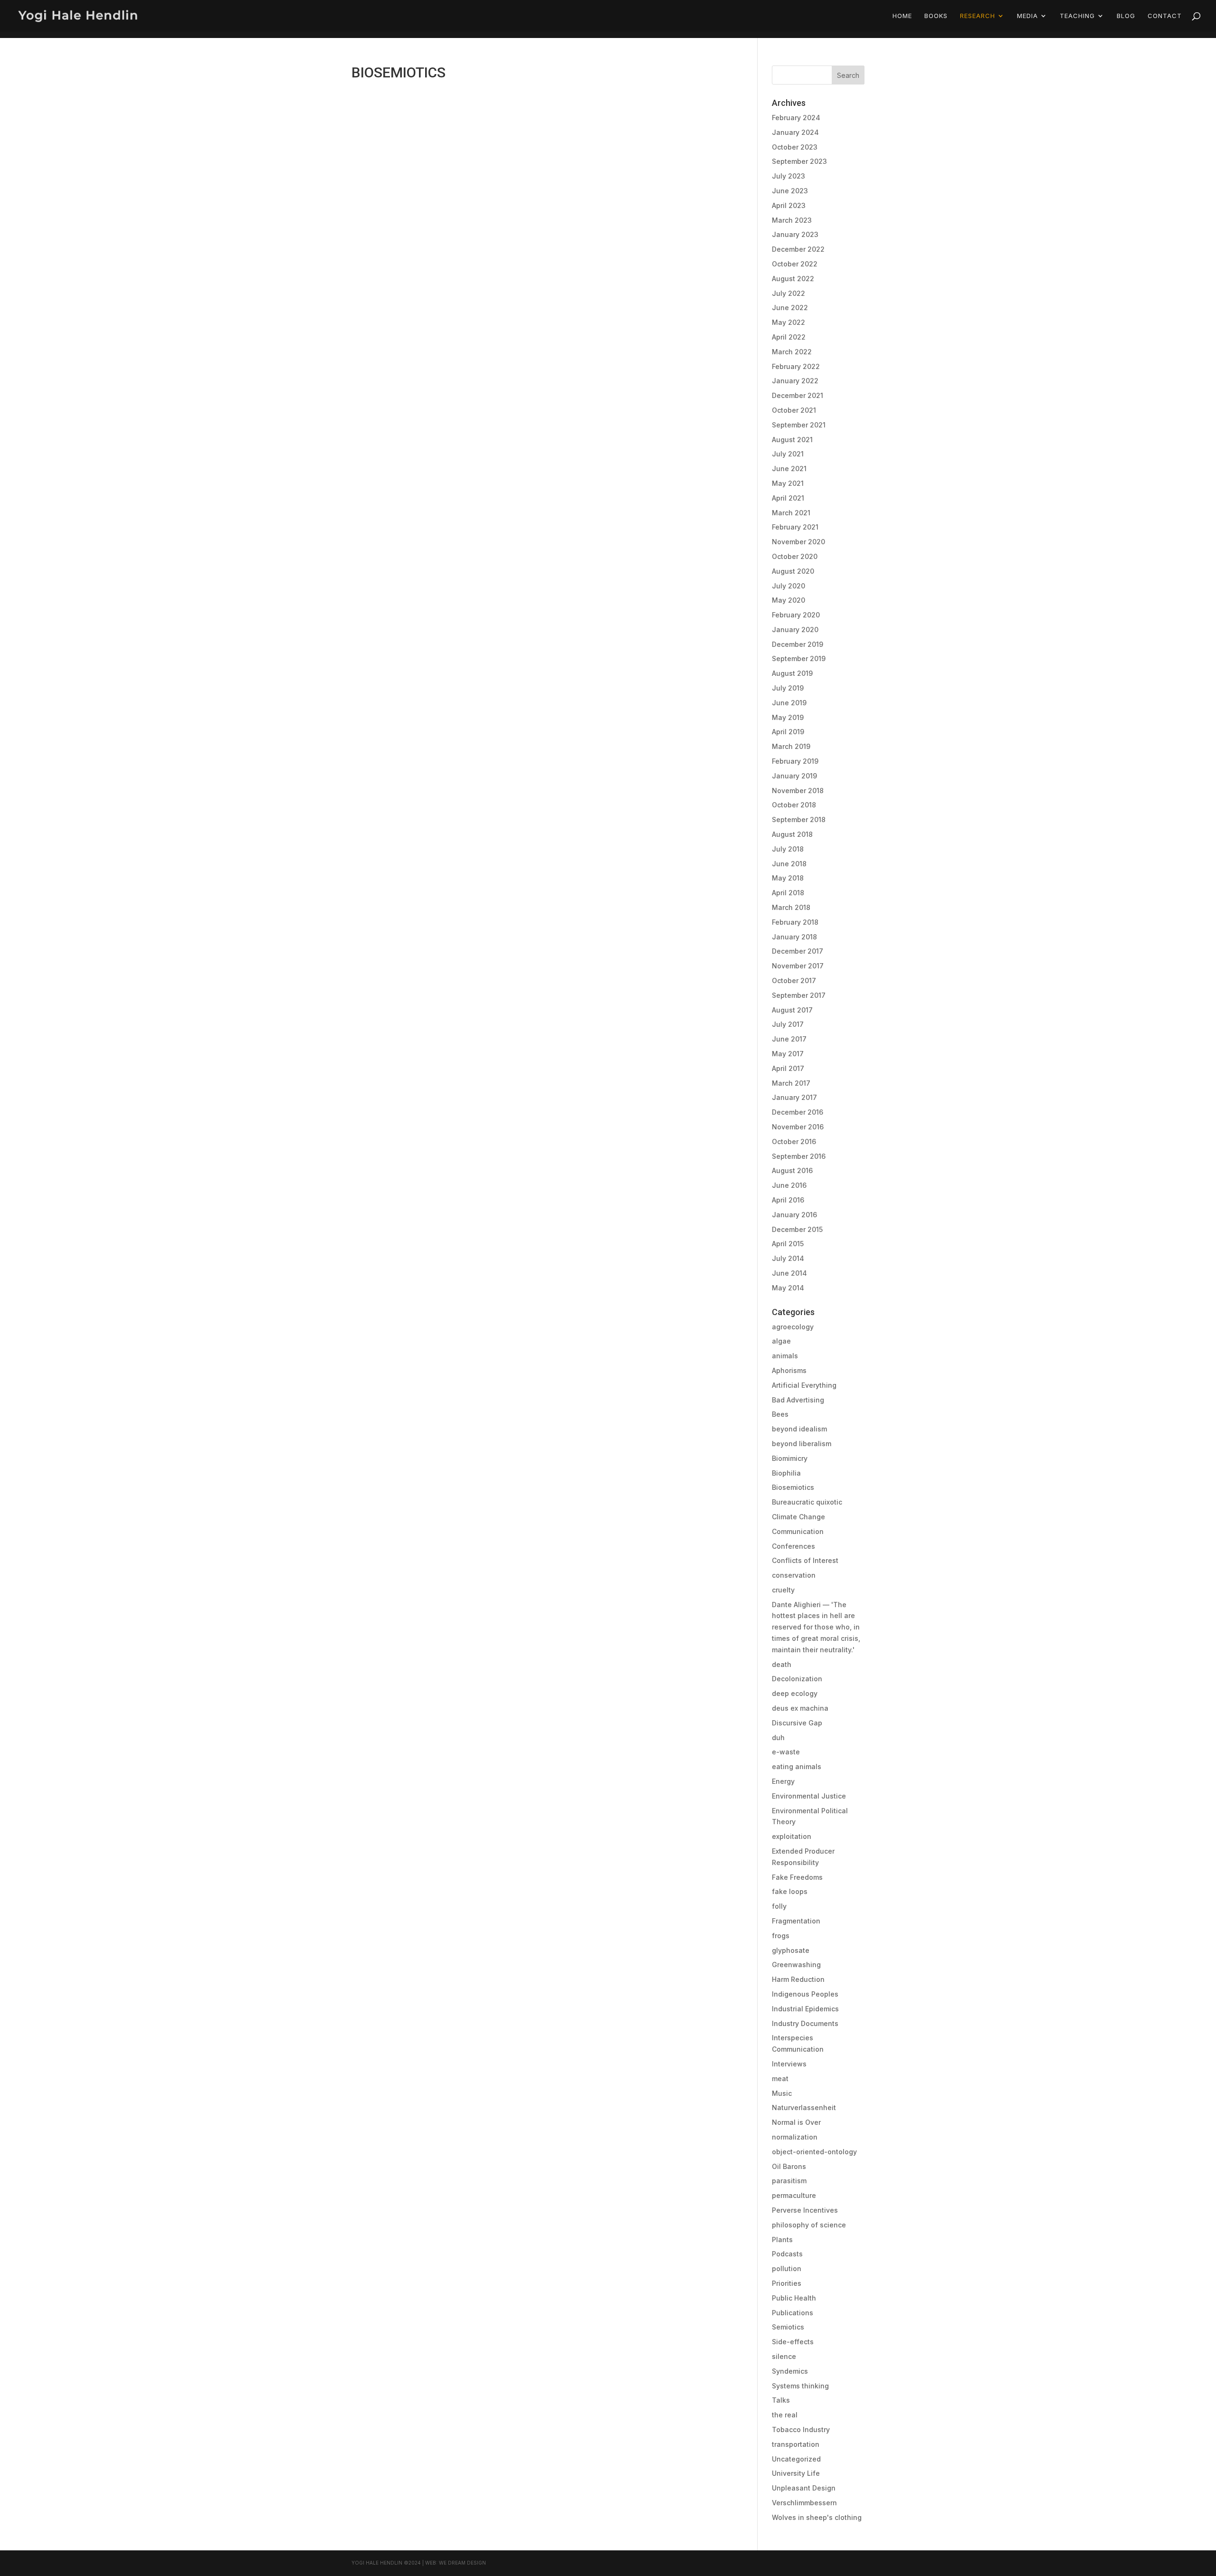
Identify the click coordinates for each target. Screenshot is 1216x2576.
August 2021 (792, 440)
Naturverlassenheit (804, 2107)
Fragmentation (796, 1921)
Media (1027, 16)
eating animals (797, 1766)
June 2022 (790, 308)
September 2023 (799, 161)
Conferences (793, 1546)
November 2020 (798, 542)
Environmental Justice (809, 1796)
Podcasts (787, 2254)
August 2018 (792, 834)
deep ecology (795, 1693)
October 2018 (794, 805)
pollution (787, 2268)
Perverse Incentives (805, 2210)
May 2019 (788, 717)
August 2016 (792, 1170)
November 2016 (798, 1127)
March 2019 (791, 746)
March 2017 (791, 1083)
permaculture (794, 2195)
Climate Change (798, 1517)
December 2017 (798, 951)
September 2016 (799, 1156)
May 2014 (788, 1288)
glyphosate (791, 1950)
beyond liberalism (802, 1444)
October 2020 (795, 556)
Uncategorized (796, 2459)
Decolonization (797, 1679)
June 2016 (789, 1185)
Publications (793, 2313)
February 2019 (795, 761)
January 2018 (794, 937)
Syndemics (790, 2371)
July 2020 (788, 586)
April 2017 (788, 1068)
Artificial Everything (804, 1385)
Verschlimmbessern (804, 2503)
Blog (1126, 16)
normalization (795, 2137)
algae (781, 1341)
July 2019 (788, 688)
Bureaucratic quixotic (807, 1502)
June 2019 (789, 703)
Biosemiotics (793, 1487)
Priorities (787, 2283)
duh (778, 1738)
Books (936, 16)
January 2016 (794, 1215)
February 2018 (795, 922)
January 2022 (795, 381)
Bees (780, 1414)
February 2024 (796, 118)
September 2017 (799, 995)
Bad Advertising (798, 1400)
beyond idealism (799, 1429)
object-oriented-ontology (814, 2152)
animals (785, 1356)
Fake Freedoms (797, 1877)
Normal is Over (796, 2122)
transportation (796, 2444)
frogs (781, 1936)
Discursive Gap (797, 1723)
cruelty (783, 1590)
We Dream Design (462, 2563)
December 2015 (797, 1229)
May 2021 (788, 483)
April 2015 (788, 1244)
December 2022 (798, 249)
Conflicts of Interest (805, 1560)
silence (784, 2356)
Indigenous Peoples (805, 1994)
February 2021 (795, 527)
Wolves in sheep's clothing (817, 2517)
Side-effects (793, 2342)
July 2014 (788, 1258)
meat (780, 2079)
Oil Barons (789, 2166)
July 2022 (788, 293)
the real (785, 2415)
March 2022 (792, 352)
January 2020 (795, 630)
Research (978, 16)
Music (782, 2093)
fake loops (790, 1891)
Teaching (1077, 16)
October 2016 (794, 1141)
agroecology (793, 1327)
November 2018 (798, 791)
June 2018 (789, 864)
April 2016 (788, 1200)
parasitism (789, 2181)
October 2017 (794, 980)
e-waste (786, 1752)
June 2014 (789, 1273)
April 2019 (788, 732)
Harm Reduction (798, 1979)
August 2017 (792, 1010)
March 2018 (791, 907)
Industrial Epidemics (805, 2009)
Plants (782, 2240)
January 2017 (794, 1097)
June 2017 (789, 1039)
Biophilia (786, 1473)
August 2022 (793, 279)
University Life (796, 2473)
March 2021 (791, 513)
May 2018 (788, 878)
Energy (783, 1781)
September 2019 (799, 658)
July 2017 (788, 1024)
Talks (781, 2400)
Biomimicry (790, 1458)
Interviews (789, 2064)
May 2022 (788, 322)
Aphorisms (789, 1370)
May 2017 (788, 1054)
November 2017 (798, 966)
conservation (794, 1575)
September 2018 (799, 819)
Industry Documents (805, 2023)
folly (779, 1906)
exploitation (792, 1836)
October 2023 (795, 147)
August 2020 (793, 571)
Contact (1165, 16)
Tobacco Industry (801, 2429)
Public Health (794, 2298)
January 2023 (795, 234)
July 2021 (788, 454)
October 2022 (795, 264)
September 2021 (799, 425)
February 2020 (796, 615)
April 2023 (789, 205)
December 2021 (798, 395)
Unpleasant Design (804, 2488)
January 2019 (794, 776)
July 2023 (788, 176)
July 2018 (788, 849)
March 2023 (792, 220)
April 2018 (788, 893)
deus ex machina (800, 1708)
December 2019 (798, 644)
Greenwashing (796, 1965)
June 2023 (790, 191)
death (782, 1664)
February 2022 (796, 366)
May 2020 (788, 600)
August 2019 (792, 673)
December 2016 (798, 1112)
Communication (798, 1531)
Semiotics (788, 2327)
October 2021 (794, 410)
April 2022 (789, 337)
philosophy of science (809, 2225)
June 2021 (789, 469)
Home (902, 16)
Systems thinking (800, 2386)
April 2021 (788, 498)
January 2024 (795, 132)
